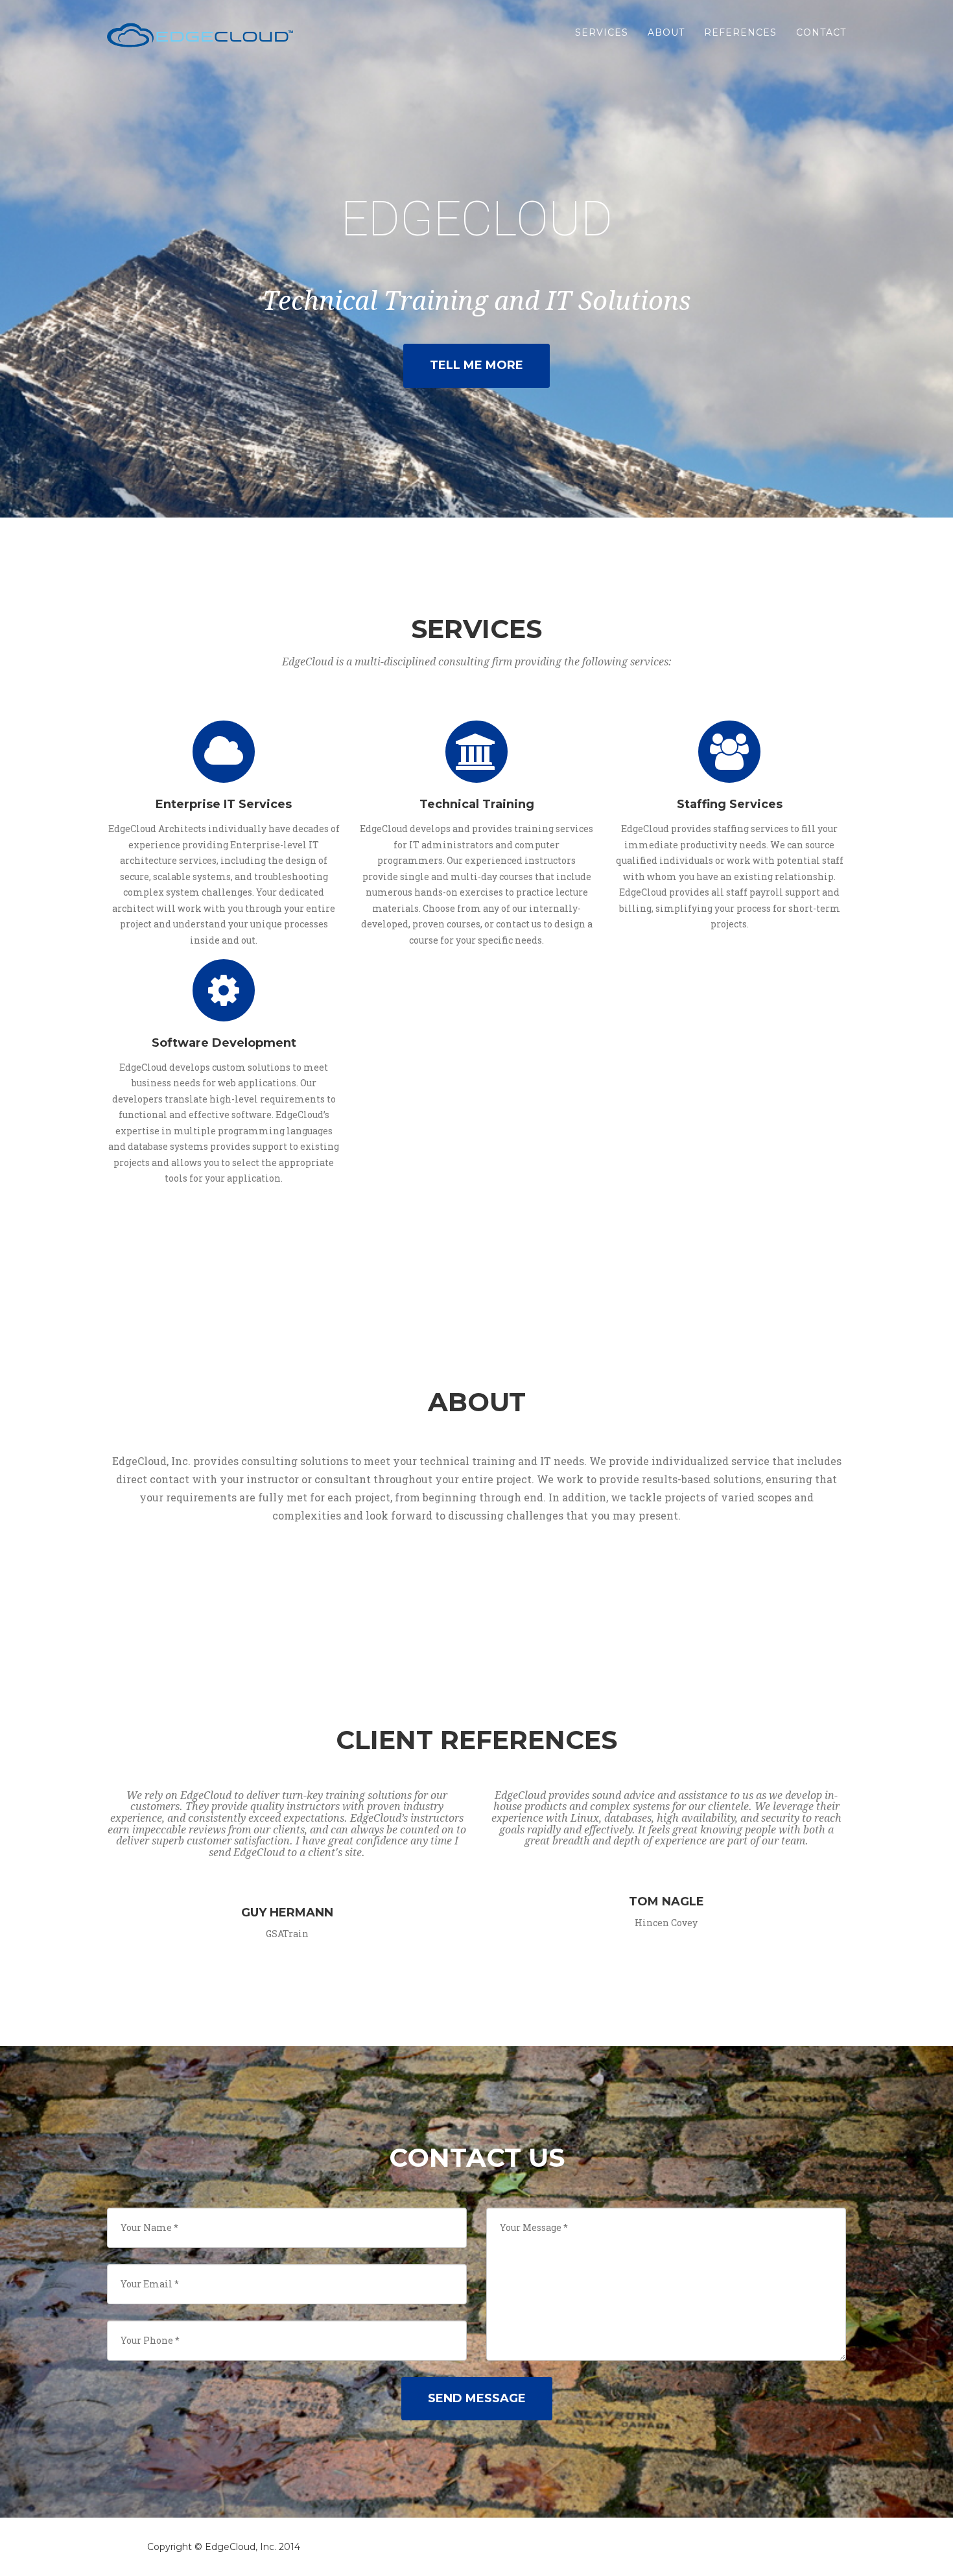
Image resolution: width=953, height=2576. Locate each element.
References (740, 32)
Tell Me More (476, 365)
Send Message (477, 2398)
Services (602, 32)
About (666, 32)
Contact (821, 32)
